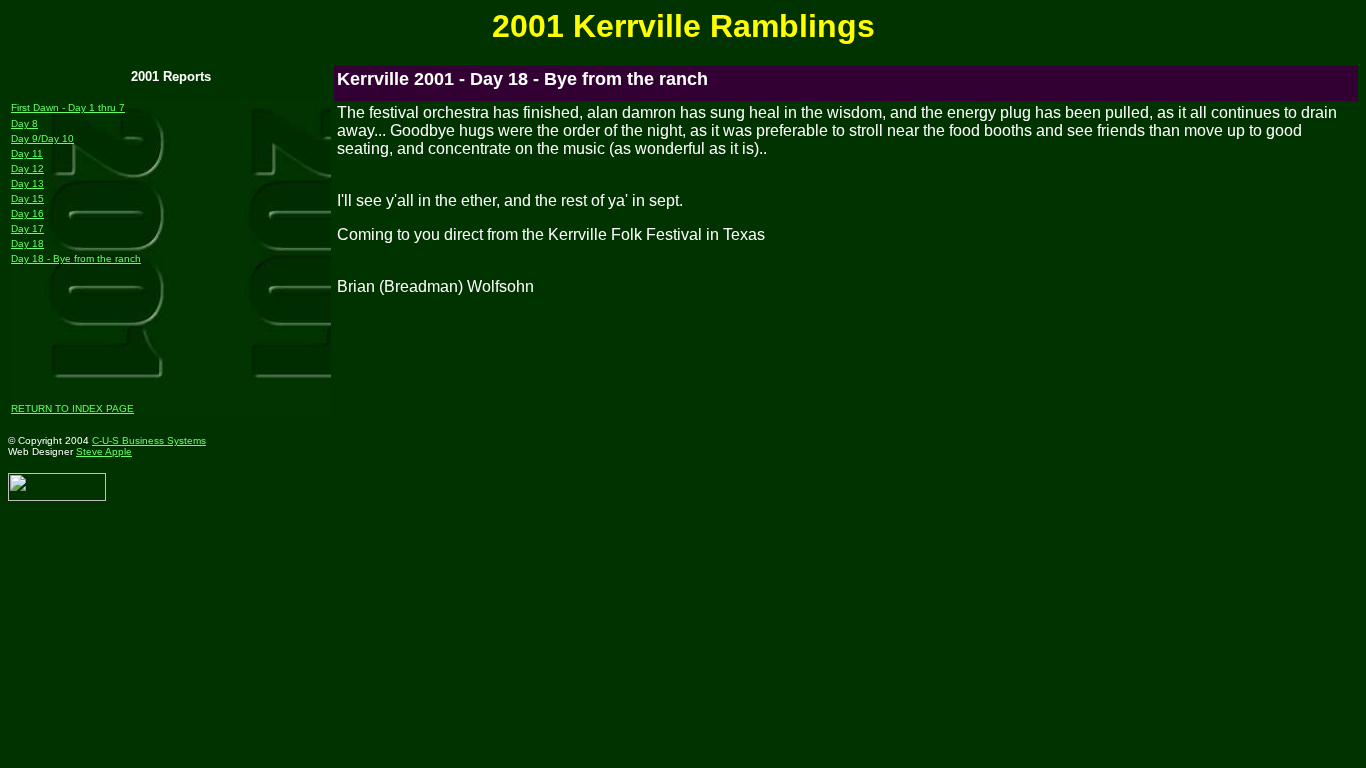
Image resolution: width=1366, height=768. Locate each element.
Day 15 (27, 198)
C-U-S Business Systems (149, 440)
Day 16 (27, 213)
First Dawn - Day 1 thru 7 (68, 107)
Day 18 (27, 243)
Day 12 (27, 168)
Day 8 (24, 123)
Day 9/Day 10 (42, 138)
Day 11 (27, 153)
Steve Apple (104, 451)
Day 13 (27, 183)
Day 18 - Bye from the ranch (76, 258)
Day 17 (27, 228)
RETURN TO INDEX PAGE (72, 408)
